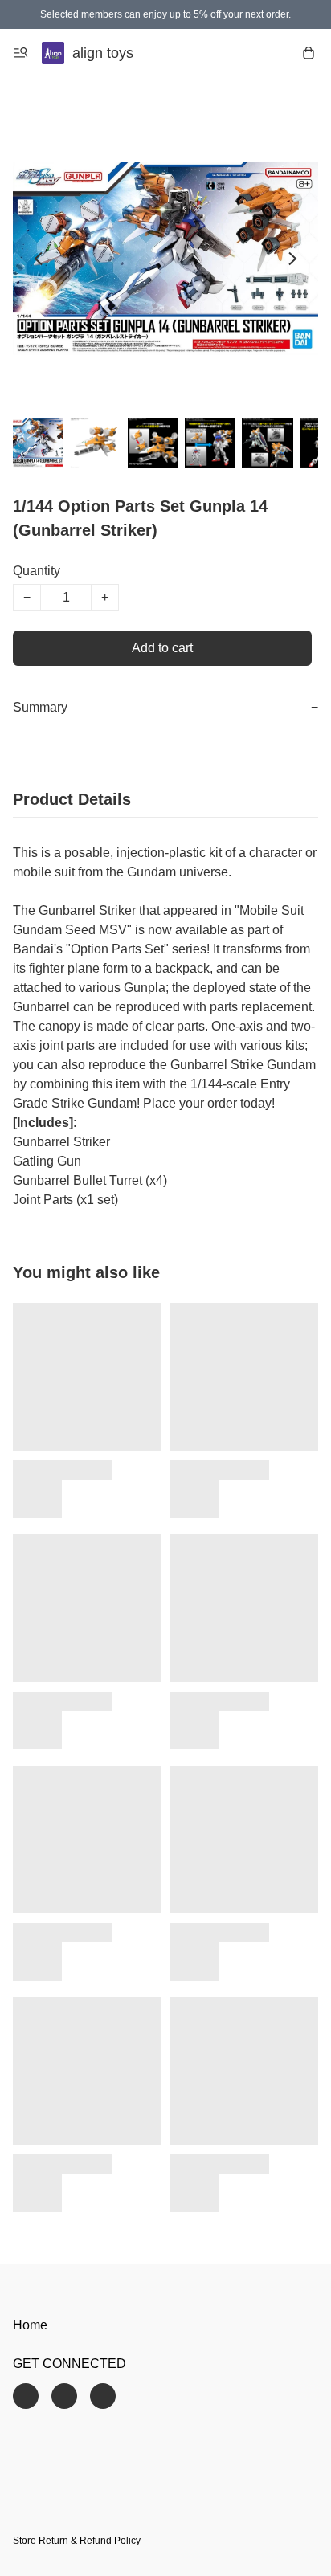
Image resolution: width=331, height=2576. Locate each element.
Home (30, 2325)
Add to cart (162, 648)
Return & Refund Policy (90, 2541)
